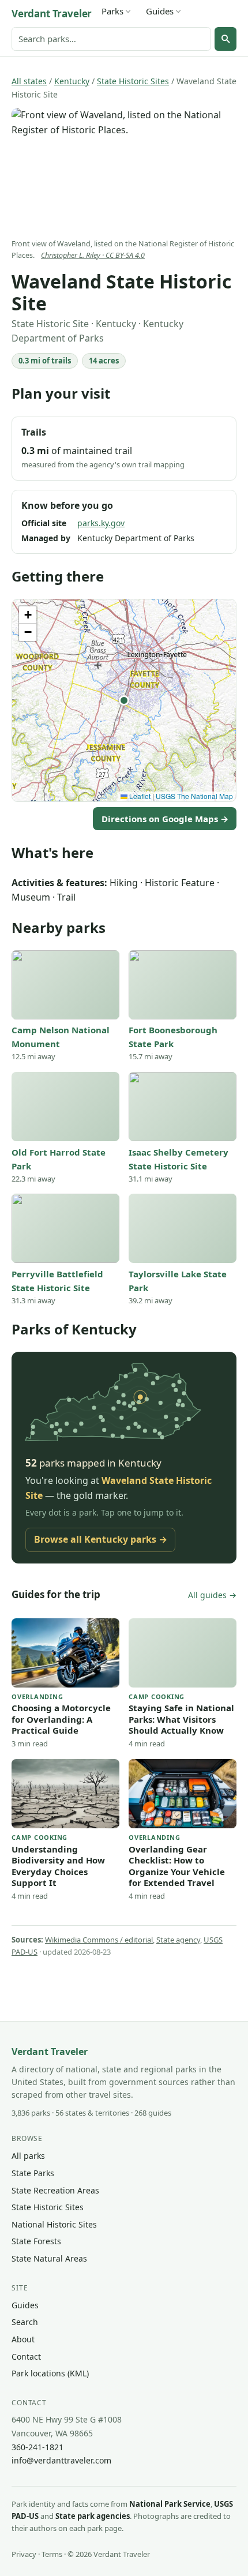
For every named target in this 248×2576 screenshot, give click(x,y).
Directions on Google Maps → (165, 819)
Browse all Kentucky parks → (101, 1539)
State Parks (33, 2173)
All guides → (212, 1595)
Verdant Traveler (52, 14)
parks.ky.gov (101, 523)
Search (25, 2322)
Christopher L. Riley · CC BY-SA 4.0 (93, 255)
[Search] (226, 39)
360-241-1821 (37, 2447)
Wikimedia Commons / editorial (99, 1940)
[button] (124, 700)
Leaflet (139, 796)
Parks (112, 11)
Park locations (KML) (50, 2373)
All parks (28, 2156)
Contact (26, 2356)
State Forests (36, 2241)
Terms (52, 2554)
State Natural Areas (49, 2258)
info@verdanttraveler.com (61, 2460)
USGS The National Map (194, 796)
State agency (178, 1940)
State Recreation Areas (55, 2190)
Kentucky (72, 81)
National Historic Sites (54, 2224)
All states (29, 81)
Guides (160, 11)
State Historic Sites (133, 81)
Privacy (24, 2554)
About (23, 2339)
